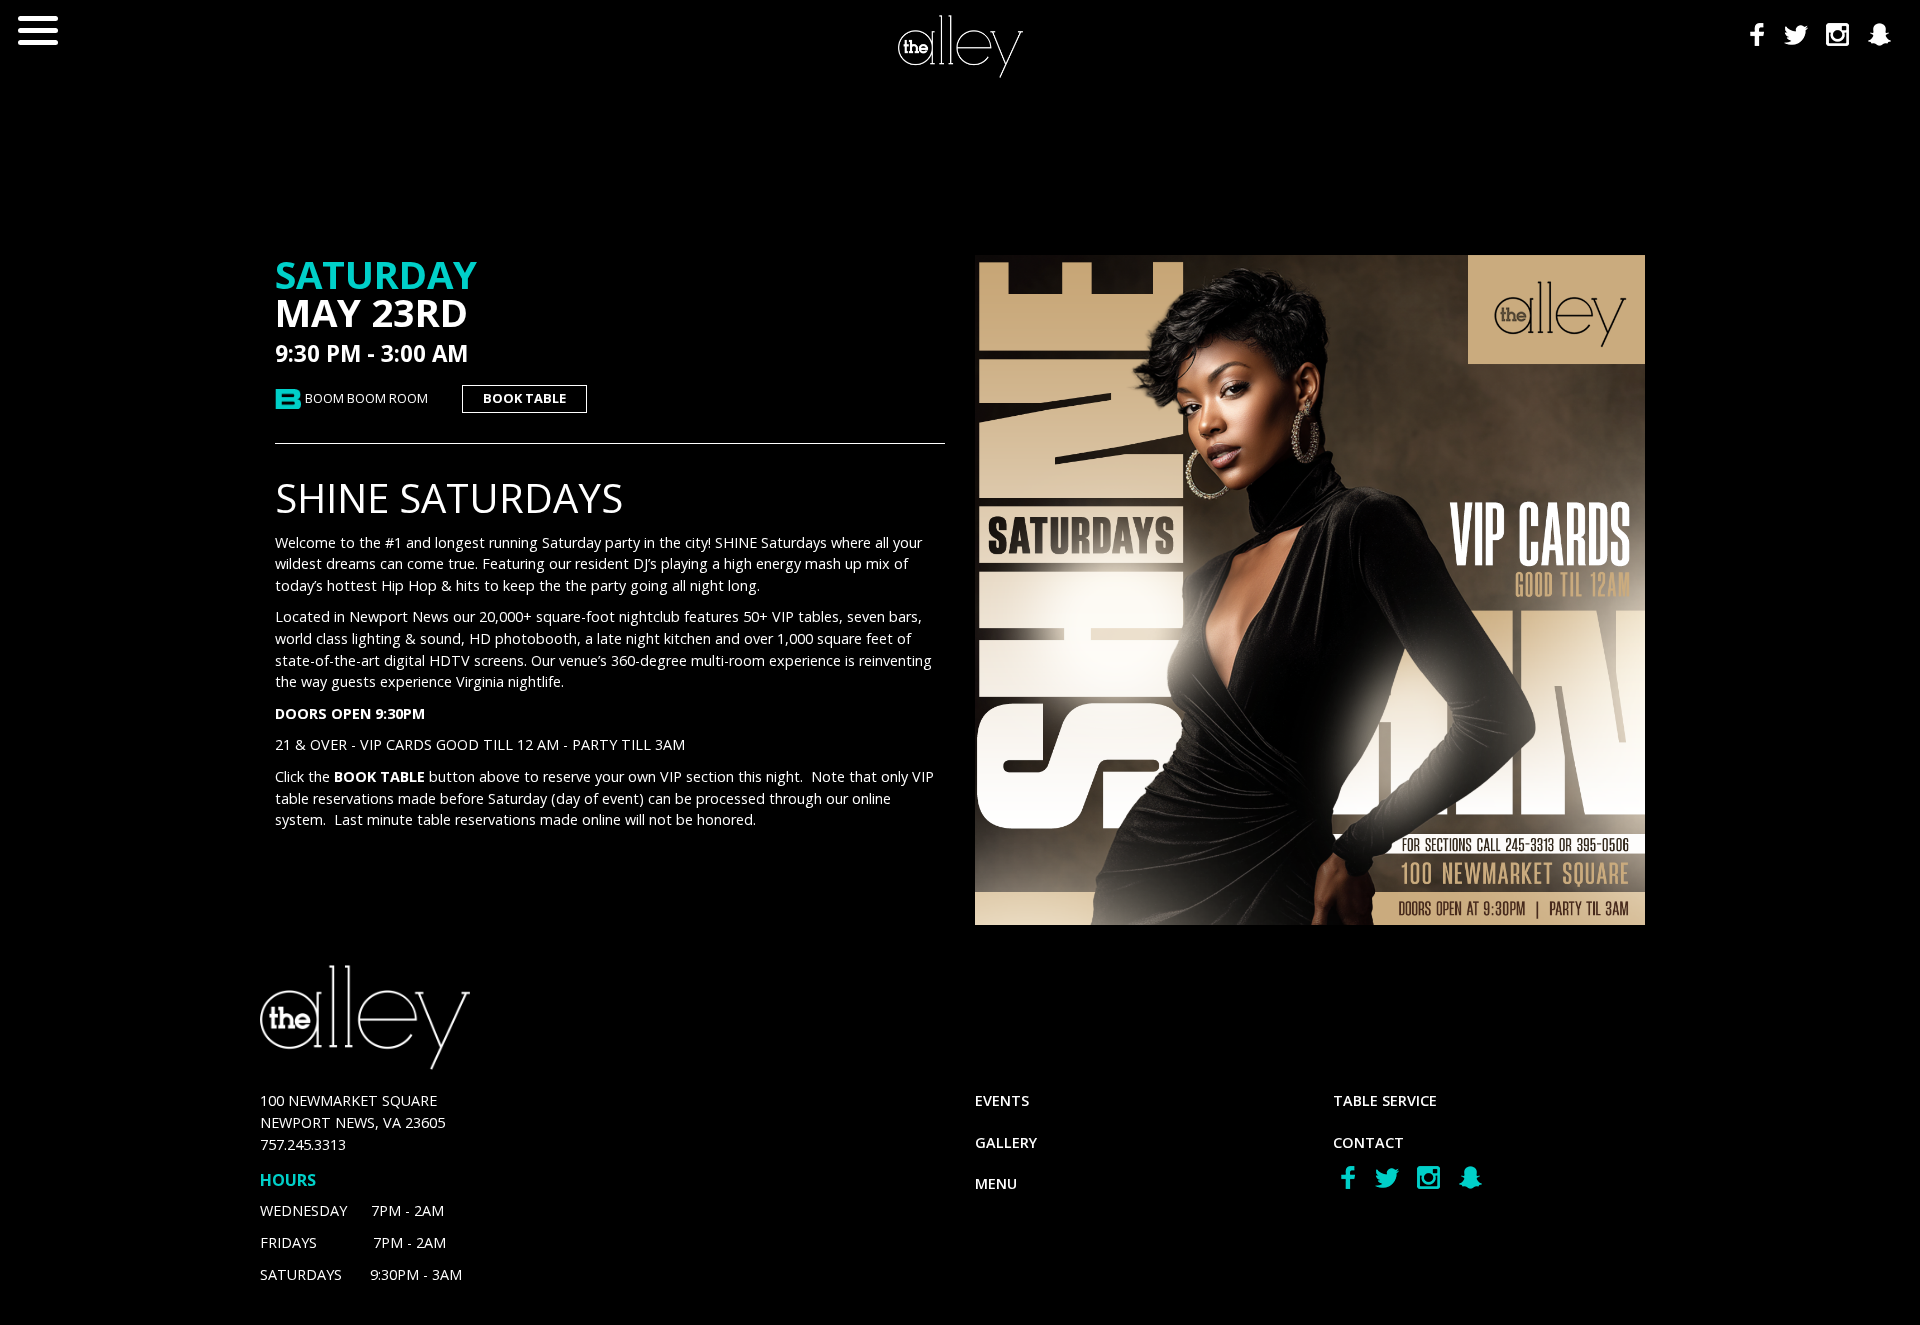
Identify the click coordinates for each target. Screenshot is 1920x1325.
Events (1002, 1100)
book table (524, 398)
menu (996, 1183)
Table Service (1385, 1100)
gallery (1006, 1142)
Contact (1368, 1142)
